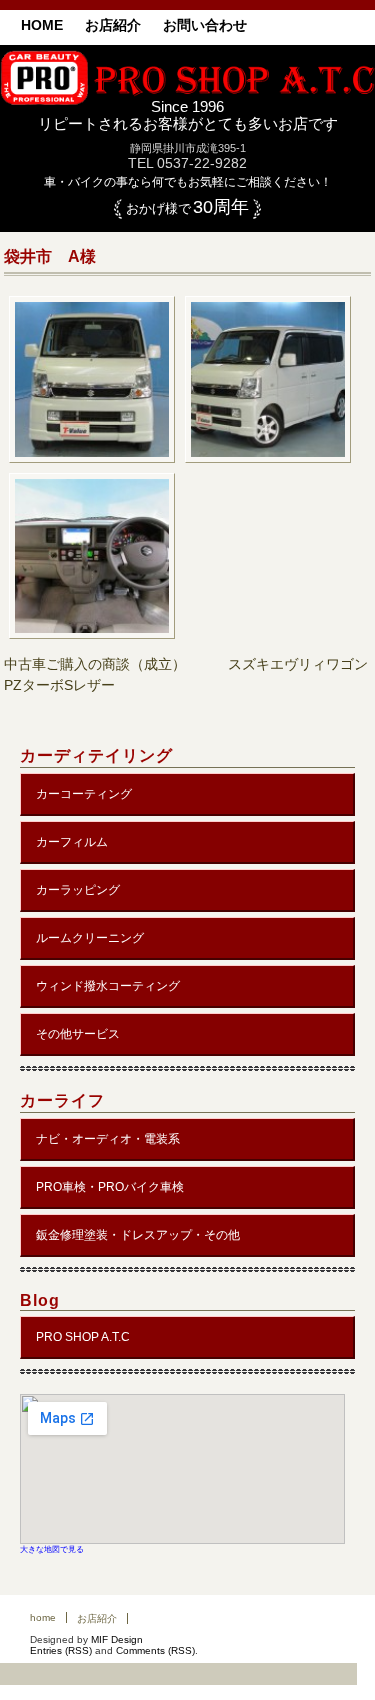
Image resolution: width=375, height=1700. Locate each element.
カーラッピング (78, 890)
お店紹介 (113, 25)
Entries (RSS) (61, 1650)
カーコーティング (84, 794)
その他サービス (78, 1034)
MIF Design (117, 1639)
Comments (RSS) (155, 1650)
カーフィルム (72, 842)
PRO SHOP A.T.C (83, 1337)
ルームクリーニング (90, 938)
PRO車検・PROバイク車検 (110, 1187)
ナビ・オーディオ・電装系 (108, 1139)
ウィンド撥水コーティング (108, 986)
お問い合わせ (205, 25)
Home (42, 25)
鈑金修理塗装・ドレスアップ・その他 (138, 1235)
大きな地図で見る (52, 1549)
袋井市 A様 (50, 256)
